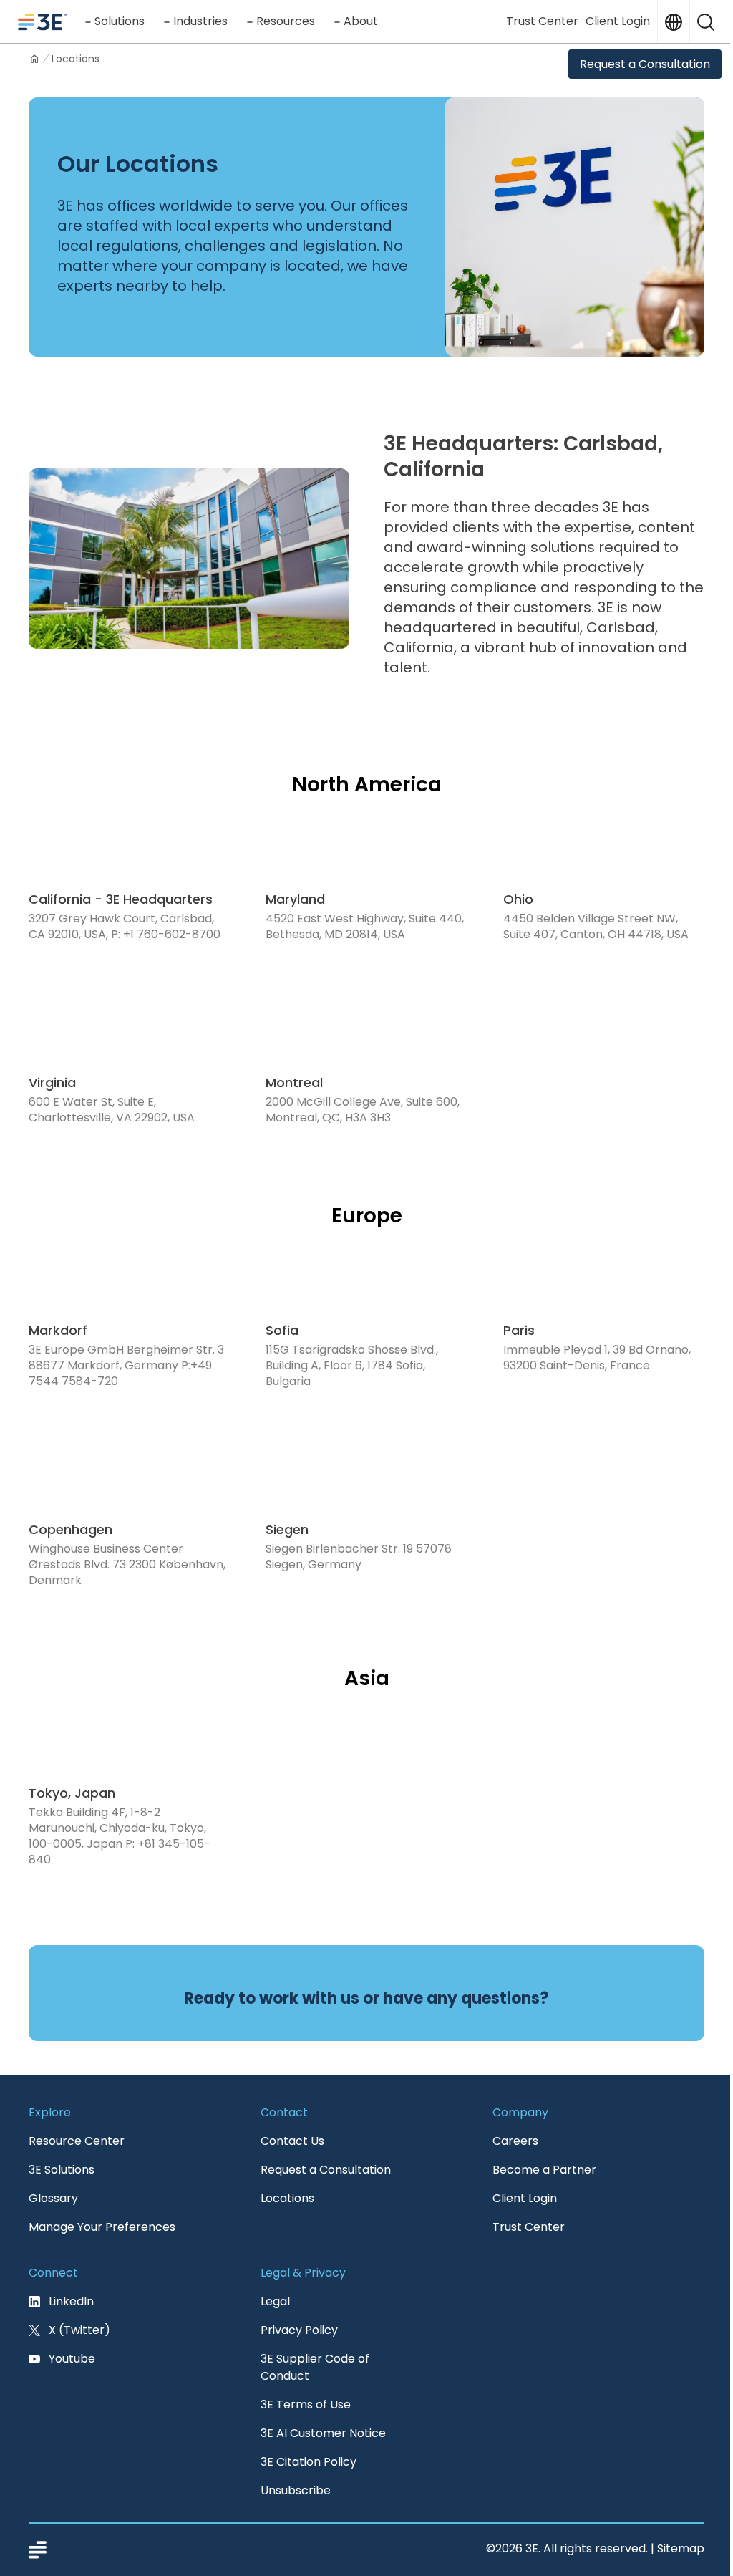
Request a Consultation (645, 64)
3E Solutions (62, 2170)
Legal (275, 2301)
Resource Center (77, 2141)
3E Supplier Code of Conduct (315, 2367)
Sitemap (681, 2548)
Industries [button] (200, 21)
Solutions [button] (120, 21)
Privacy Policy (299, 2330)
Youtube (72, 2359)
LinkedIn (71, 2301)
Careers (515, 2141)
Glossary (53, 2198)
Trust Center (542, 21)
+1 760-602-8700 (172, 934)
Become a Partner (544, 2170)
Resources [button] (286, 21)
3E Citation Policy (309, 2462)
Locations (287, 2198)
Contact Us (292, 2141)
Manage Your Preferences (102, 2227)
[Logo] (42, 21)
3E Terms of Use (306, 2404)
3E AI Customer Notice (323, 2433)
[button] (706, 21)
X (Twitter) (79, 2330)
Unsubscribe (296, 2490)
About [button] (361, 21)
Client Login (618, 21)
